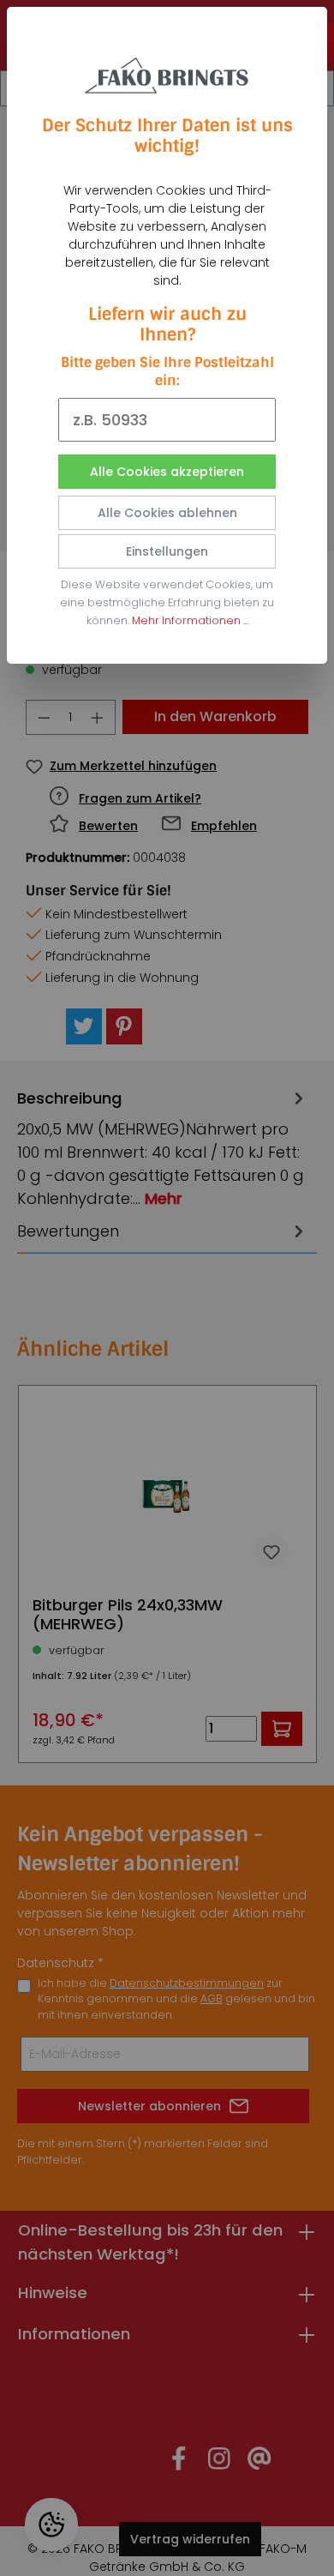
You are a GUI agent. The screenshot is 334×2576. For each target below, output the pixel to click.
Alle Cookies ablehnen (167, 513)
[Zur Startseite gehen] (167, 71)
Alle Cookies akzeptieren (167, 472)
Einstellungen (167, 551)
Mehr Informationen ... (190, 620)
